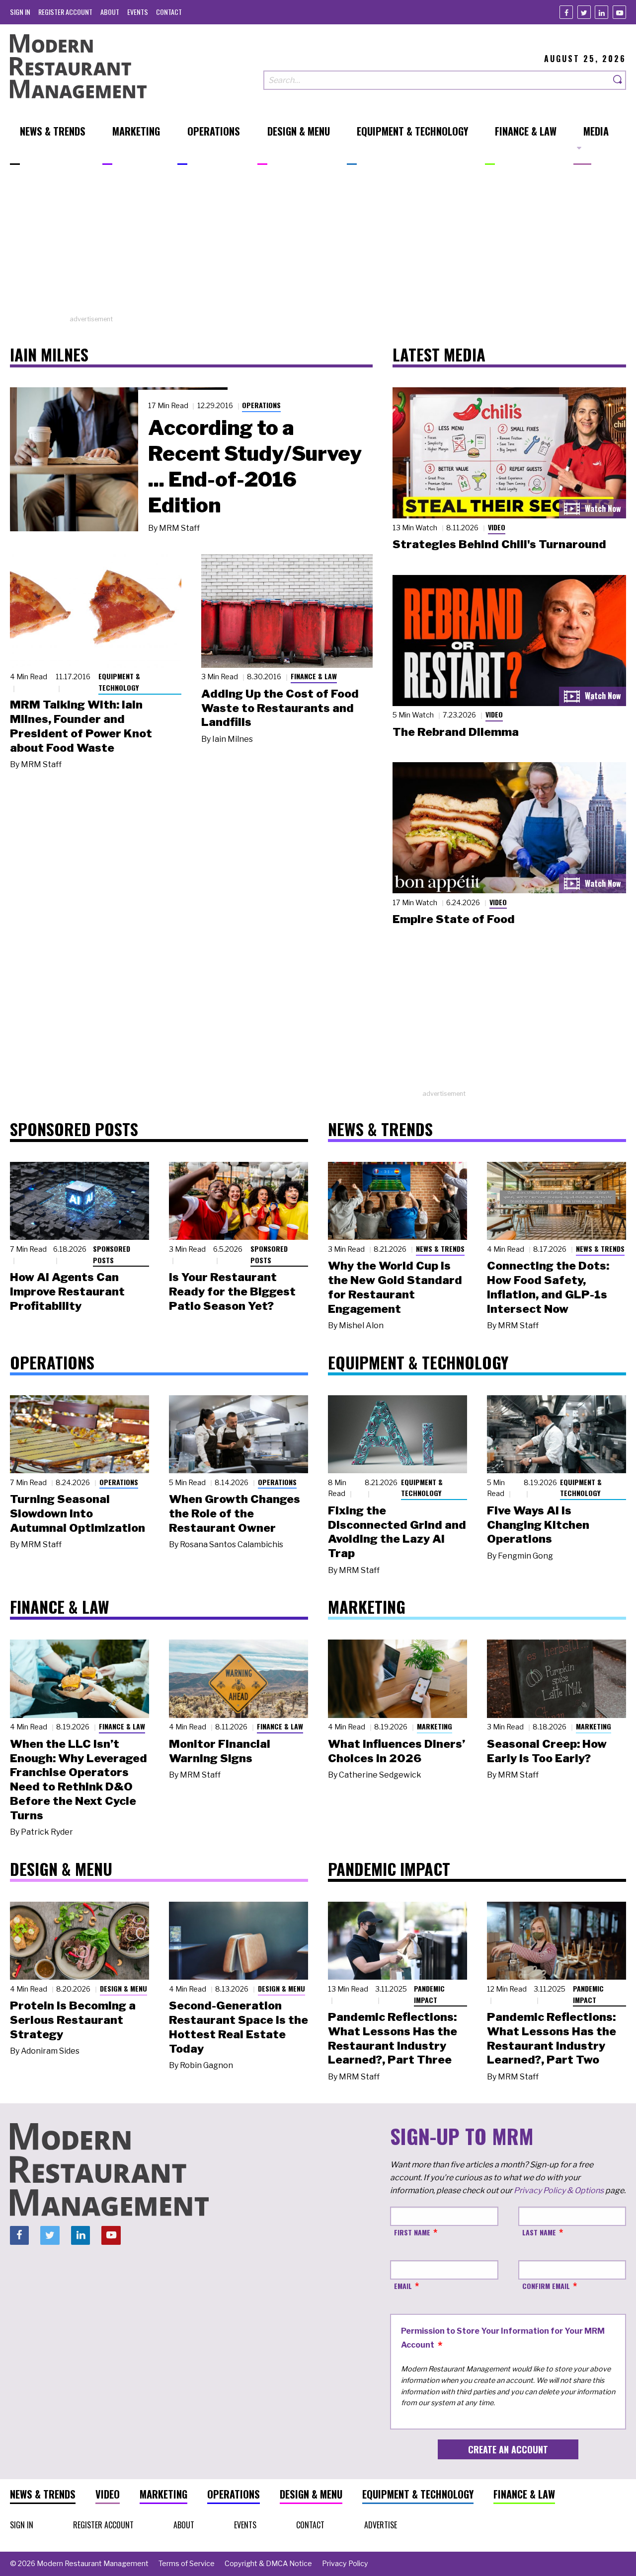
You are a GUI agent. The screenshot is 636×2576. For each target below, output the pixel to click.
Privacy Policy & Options (559, 2190)
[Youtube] (619, 12)
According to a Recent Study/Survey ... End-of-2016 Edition (255, 466)
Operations (261, 405)
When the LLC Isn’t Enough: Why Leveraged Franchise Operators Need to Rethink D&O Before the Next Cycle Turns (79, 1780)
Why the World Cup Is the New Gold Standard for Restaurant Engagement (395, 1287)
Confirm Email (546, 2286)
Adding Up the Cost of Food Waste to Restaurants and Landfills (280, 708)
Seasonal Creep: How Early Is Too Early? (547, 1751)
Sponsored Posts (112, 1254)
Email (403, 2286)
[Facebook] (566, 12)
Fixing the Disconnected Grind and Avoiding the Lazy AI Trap (397, 1532)
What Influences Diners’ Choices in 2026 (397, 1751)
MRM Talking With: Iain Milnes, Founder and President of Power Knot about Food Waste (81, 726)
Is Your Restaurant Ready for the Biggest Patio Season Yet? (232, 1291)
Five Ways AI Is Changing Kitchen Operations (538, 1525)
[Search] (618, 80)
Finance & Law (314, 676)
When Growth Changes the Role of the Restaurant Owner (235, 1513)
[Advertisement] (318, 245)
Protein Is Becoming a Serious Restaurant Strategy (73, 2020)
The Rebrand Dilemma (456, 732)
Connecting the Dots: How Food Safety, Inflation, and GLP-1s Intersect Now (548, 1287)
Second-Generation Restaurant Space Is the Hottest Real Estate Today (238, 2027)
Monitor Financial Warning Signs (220, 1751)
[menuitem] (20, 12)
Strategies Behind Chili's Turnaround (499, 544)
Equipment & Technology (119, 682)
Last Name (539, 2232)
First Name (412, 2232)
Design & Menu (123, 1988)
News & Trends (440, 1249)
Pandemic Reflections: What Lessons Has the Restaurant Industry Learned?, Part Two (552, 2038)
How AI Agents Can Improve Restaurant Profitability (67, 1291)
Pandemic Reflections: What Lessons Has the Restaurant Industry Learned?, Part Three (393, 2038)
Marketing (435, 1726)
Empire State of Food (454, 919)
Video (497, 527)
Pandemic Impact (429, 1994)
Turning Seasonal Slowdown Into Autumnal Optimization (78, 1513)
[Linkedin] (601, 12)
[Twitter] (584, 12)
